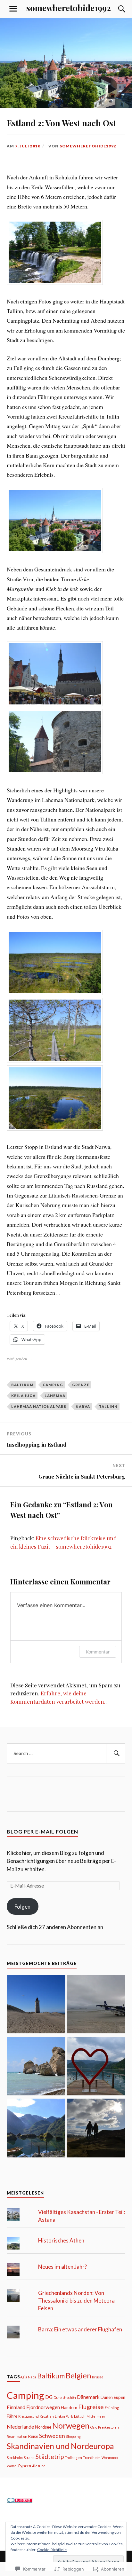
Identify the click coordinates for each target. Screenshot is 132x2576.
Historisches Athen (61, 2240)
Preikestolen (108, 2427)
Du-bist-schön (65, 2397)
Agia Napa (28, 2377)
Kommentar (98, 1652)
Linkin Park (64, 2416)
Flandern (69, 2407)
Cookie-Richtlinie (52, 2550)
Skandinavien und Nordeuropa (60, 2446)
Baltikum (22, 1385)
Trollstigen (73, 2458)
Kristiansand (29, 2416)
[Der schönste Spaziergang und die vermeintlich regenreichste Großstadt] (36, 2129)
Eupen (120, 2397)
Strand (29, 2458)
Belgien (78, 2376)
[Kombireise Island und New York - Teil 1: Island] (96, 2129)
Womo (12, 2466)
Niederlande (20, 2427)
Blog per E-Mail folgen (42, 1831)
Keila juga (23, 1396)
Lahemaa (55, 1396)
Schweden (52, 2436)
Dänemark (88, 2397)
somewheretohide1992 (69, 8)
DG (49, 2397)
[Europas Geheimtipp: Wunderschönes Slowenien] (96, 2067)
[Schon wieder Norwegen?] (36, 2005)
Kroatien (47, 2416)
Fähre (12, 2416)
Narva (83, 1406)
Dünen (107, 2397)
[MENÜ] (13, 9)
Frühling (112, 2408)
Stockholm (15, 2458)
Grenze (81, 1385)
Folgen (22, 1907)
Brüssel (98, 2377)
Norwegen (71, 2425)
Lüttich (80, 2416)
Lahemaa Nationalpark (39, 1406)
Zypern (24, 2466)
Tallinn (108, 1406)
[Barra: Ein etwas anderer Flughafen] (96, 2005)
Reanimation (17, 2436)
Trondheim (92, 2458)
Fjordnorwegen (43, 2407)
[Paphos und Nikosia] (36, 2067)
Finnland (16, 2407)
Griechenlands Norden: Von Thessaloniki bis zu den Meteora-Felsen (77, 2301)
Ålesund (39, 2466)
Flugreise (91, 2407)
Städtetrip (50, 2457)
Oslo (94, 2427)
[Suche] (115, 9)
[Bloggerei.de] (20, 2501)
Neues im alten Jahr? (62, 2267)
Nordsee (43, 2427)
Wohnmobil (111, 2458)
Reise (33, 2436)
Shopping (73, 2436)
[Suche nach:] (66, 1754)
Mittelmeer (96, 2416)
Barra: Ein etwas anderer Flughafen (80, 2329)
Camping (53, 1385)
